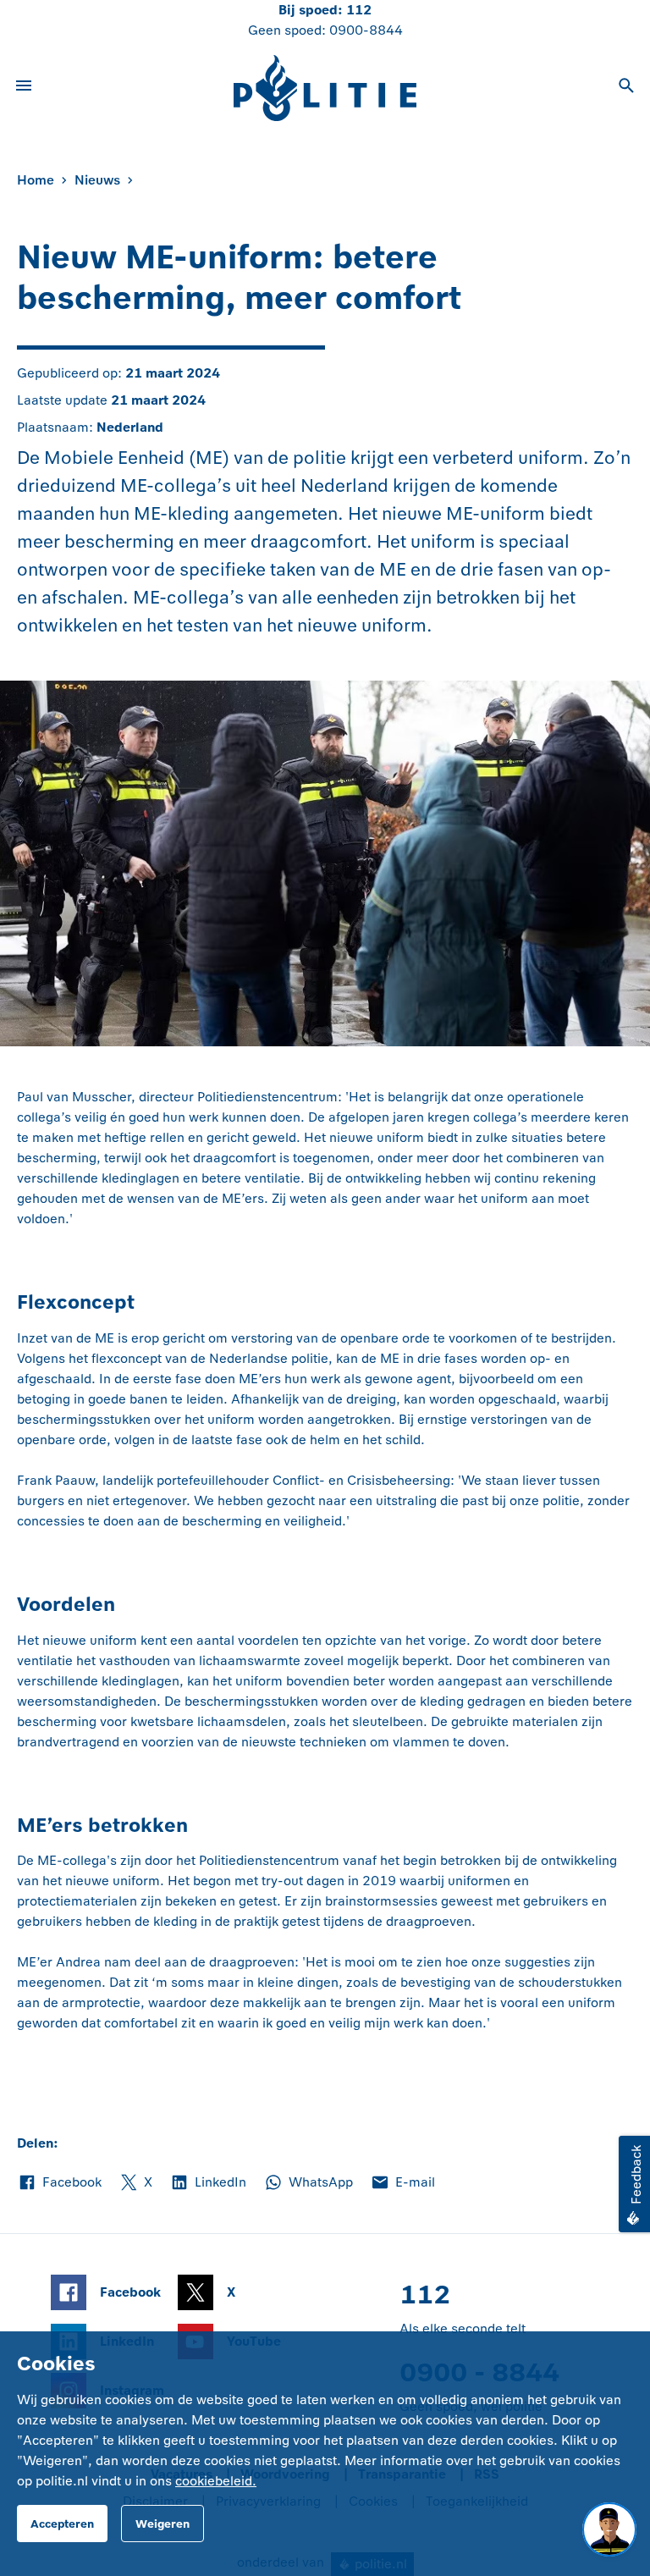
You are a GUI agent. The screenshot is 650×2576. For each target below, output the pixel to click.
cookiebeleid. (216, 2481)
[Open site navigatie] (24, 88)
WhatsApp (308, 2183)
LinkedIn (208, 2183)
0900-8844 (366, 30)
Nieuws (97, 180)
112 (359, 10)
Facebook (59, 2183)
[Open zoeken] (626, 88)
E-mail (402, 2183)
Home (36, 180)
